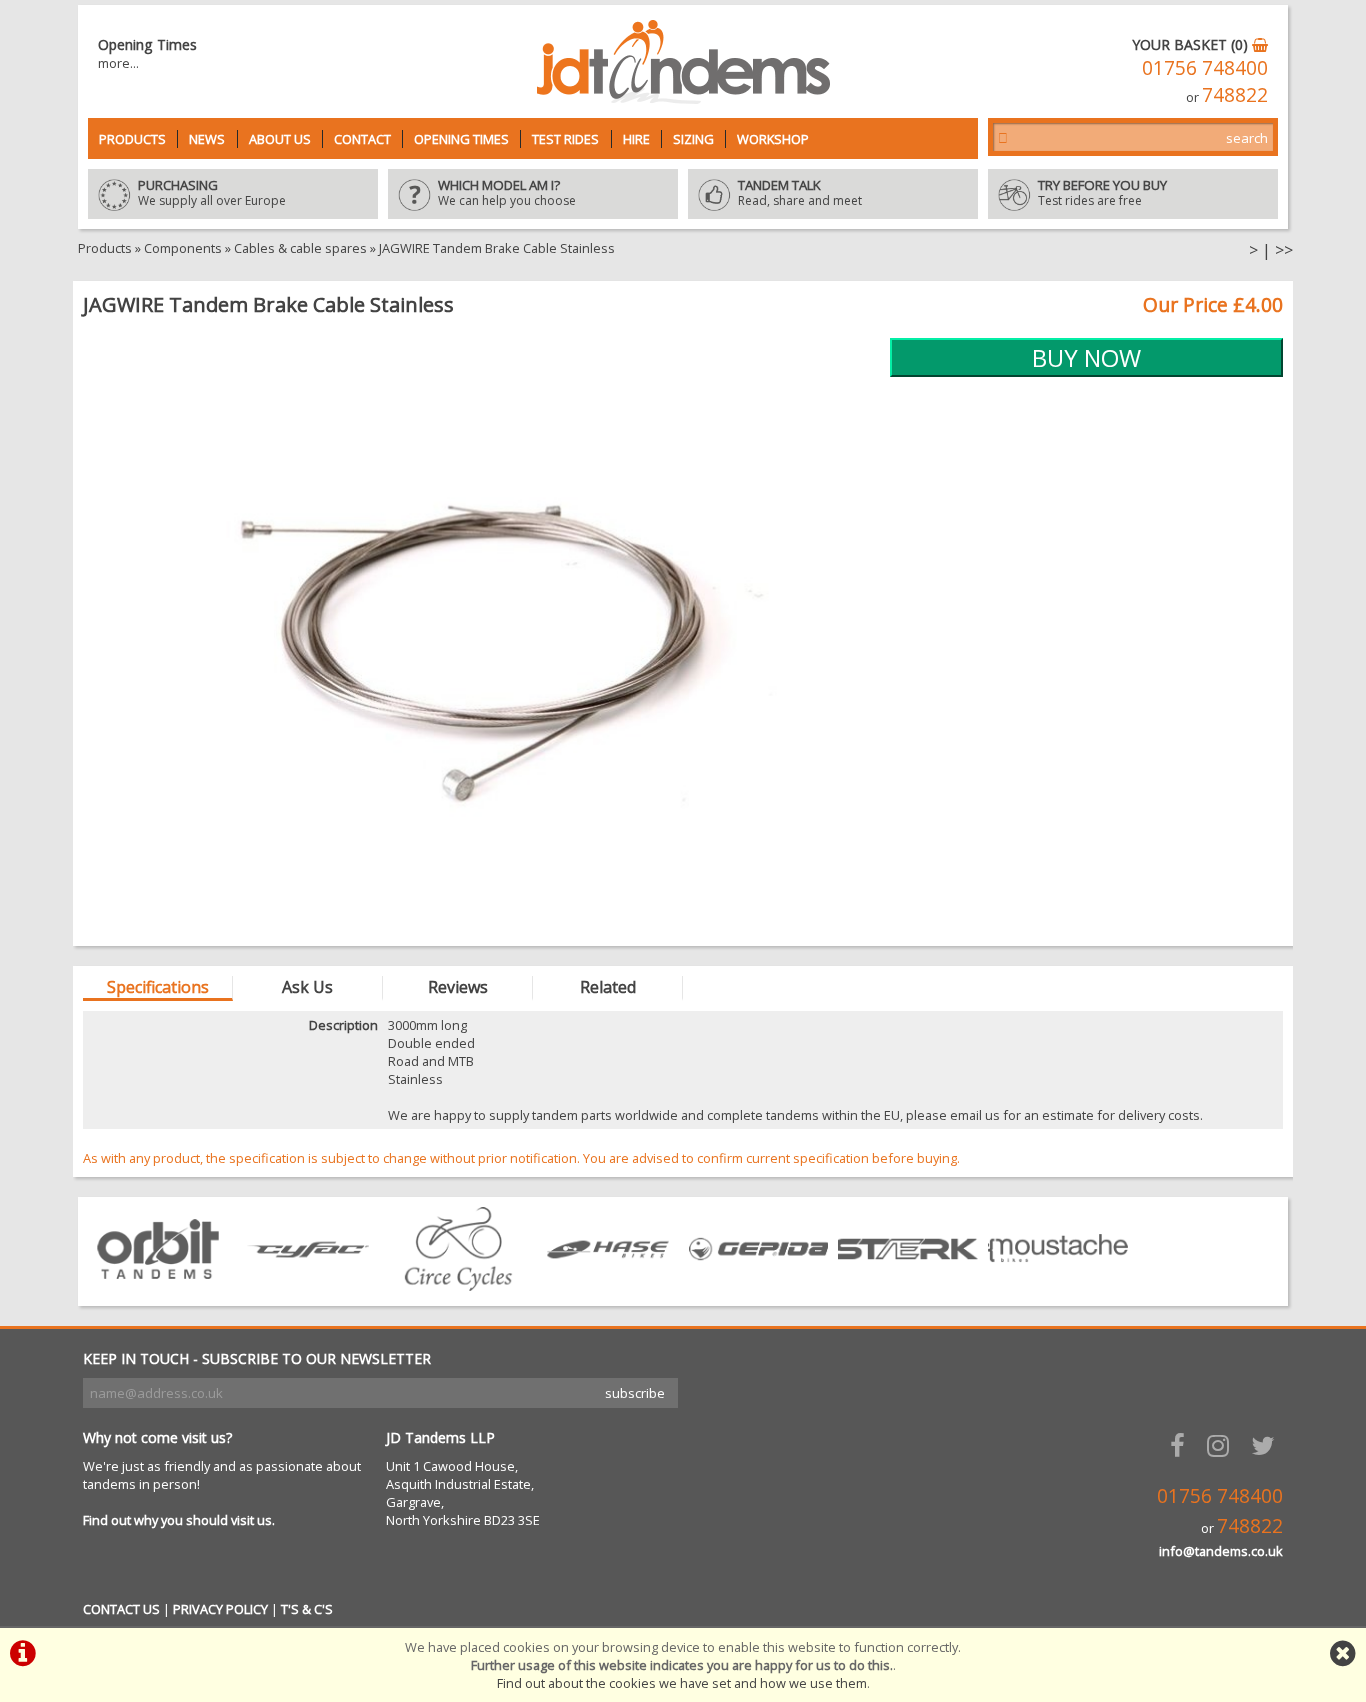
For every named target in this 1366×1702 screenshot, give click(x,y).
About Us (280, 139)
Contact (362, 139)
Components (183, 248)
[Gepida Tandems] (758, 1285)
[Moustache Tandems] (1058, 1285)
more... (118, 63)
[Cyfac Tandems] (308, 1285)
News (207, 139)
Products (132, 139)
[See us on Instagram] (1222, 1445)
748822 (1235, 94)
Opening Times (461, 139)
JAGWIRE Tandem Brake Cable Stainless (497, 248)
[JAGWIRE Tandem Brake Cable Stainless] (481, 636)
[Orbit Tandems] (158, 1285)
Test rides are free (1102, 194)
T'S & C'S (307, 1609)
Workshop (773, 139)
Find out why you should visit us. (179, 1520)
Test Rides (565, 139)
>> (1284, 250)
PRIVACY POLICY (220, 1609)
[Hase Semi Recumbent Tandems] (608, 1285)
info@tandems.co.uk (1221, 1551)
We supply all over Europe (212, 194)
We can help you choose (507, 194)
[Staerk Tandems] (908, 1285)
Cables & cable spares (300, 248)
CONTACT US (121, 1609)
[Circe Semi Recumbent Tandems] (458, 1285)
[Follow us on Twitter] (1267, 1445)
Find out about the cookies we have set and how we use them (682, 1683)
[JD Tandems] (683, 98)
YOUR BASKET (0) (1192, 44)
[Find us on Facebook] (1181, 1445)
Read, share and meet (800, 194)
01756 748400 (1205, 67)
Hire (636, 139)
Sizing (693, 139)
